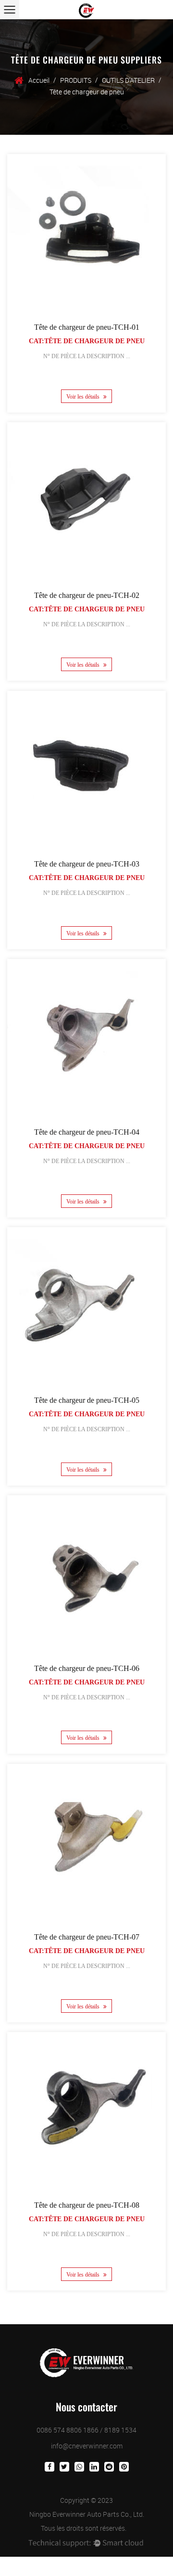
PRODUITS (76, 80)
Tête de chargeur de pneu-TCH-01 (87, 327)
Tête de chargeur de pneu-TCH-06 (87, 1668)
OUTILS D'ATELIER (128, 80)
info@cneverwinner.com (87, 2446)
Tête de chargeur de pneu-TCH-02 (87, 595)
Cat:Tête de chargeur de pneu (87, 341)
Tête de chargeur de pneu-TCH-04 (87, 1132)
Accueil (39, 80)
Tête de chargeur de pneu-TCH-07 (87, 1937)
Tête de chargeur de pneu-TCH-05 (87, 1400)
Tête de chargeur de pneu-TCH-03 (87, 864)
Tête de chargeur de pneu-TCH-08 (87, 2205)
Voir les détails (84, 397)
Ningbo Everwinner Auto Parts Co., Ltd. (87, 2514)
